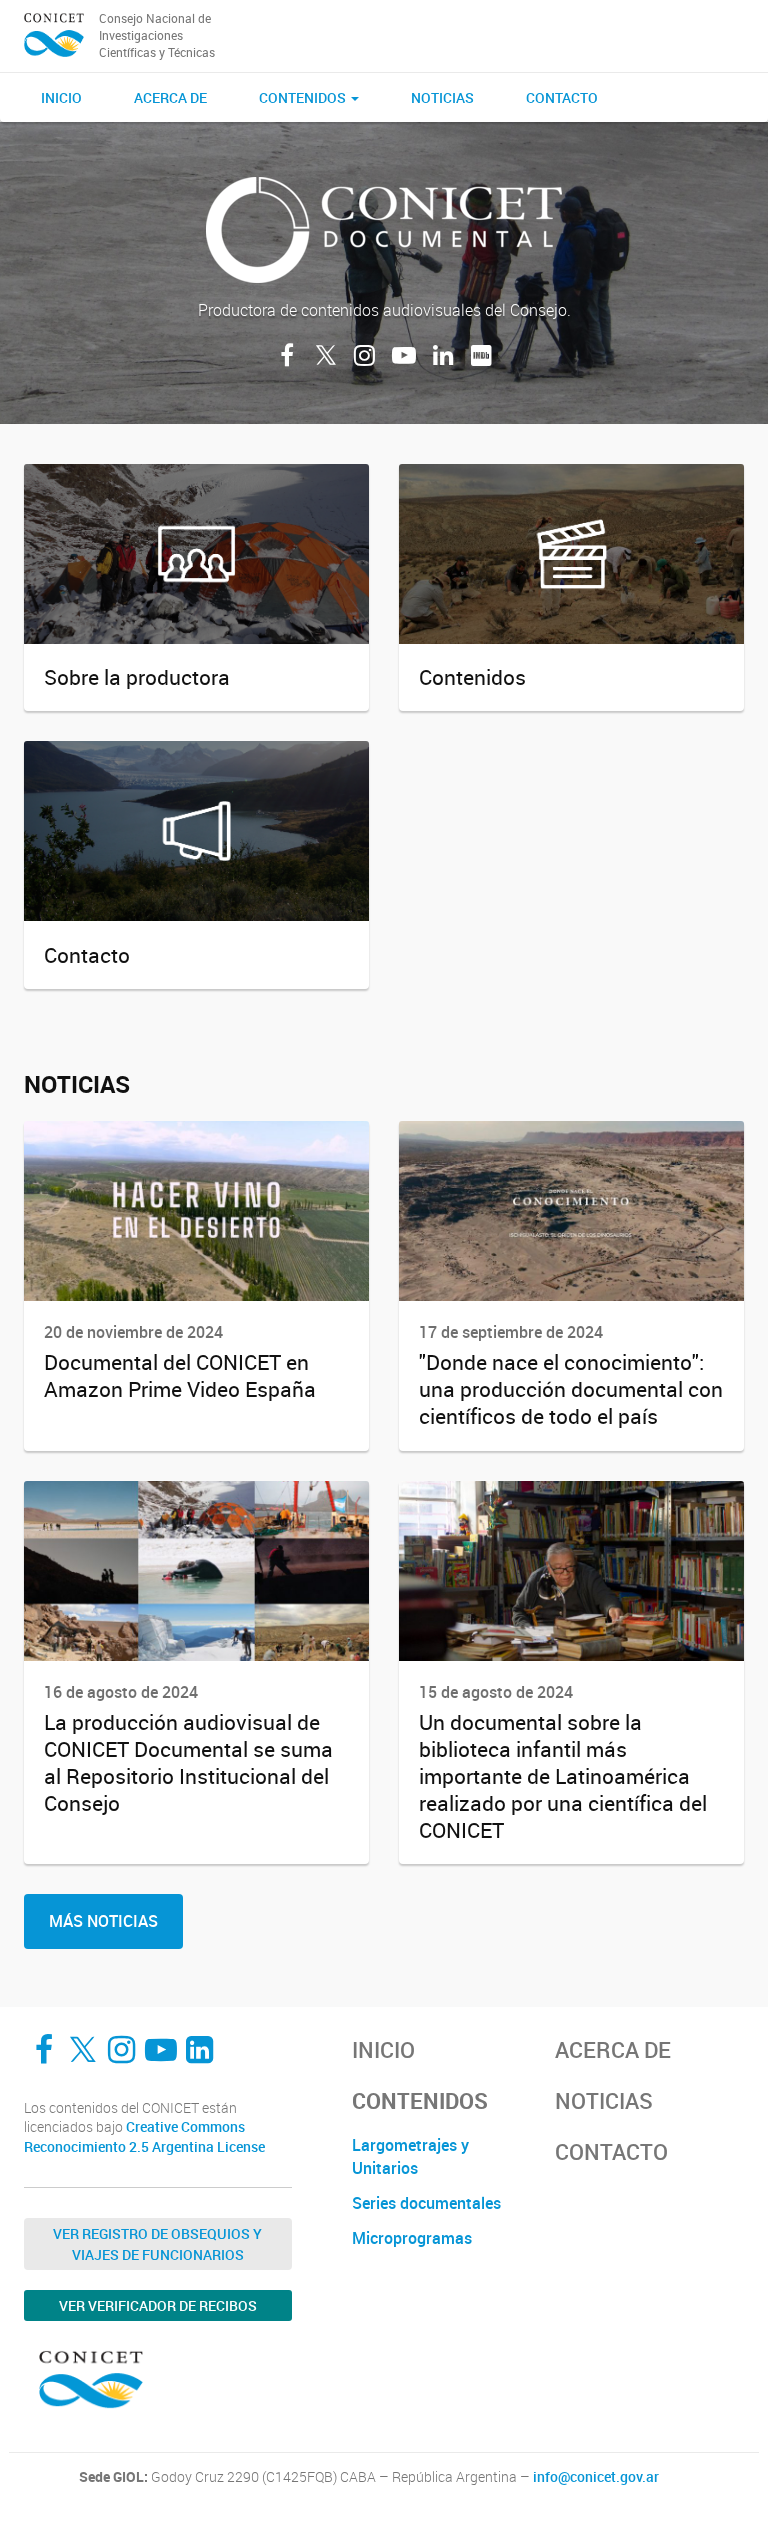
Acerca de (170, 97)
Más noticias (103, 1921)
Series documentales (426, 2203)
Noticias (442, 97)
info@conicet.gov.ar (596, 2477)
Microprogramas (412, 2238)
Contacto (562, 97)
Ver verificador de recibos (158, 2305)
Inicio (61, 97)
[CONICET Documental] (54, 36)
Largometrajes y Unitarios (410, 2156)
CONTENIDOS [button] (304, 97)
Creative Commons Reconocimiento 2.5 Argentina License (144, 2136)
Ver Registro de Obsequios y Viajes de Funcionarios (157, 2244)
